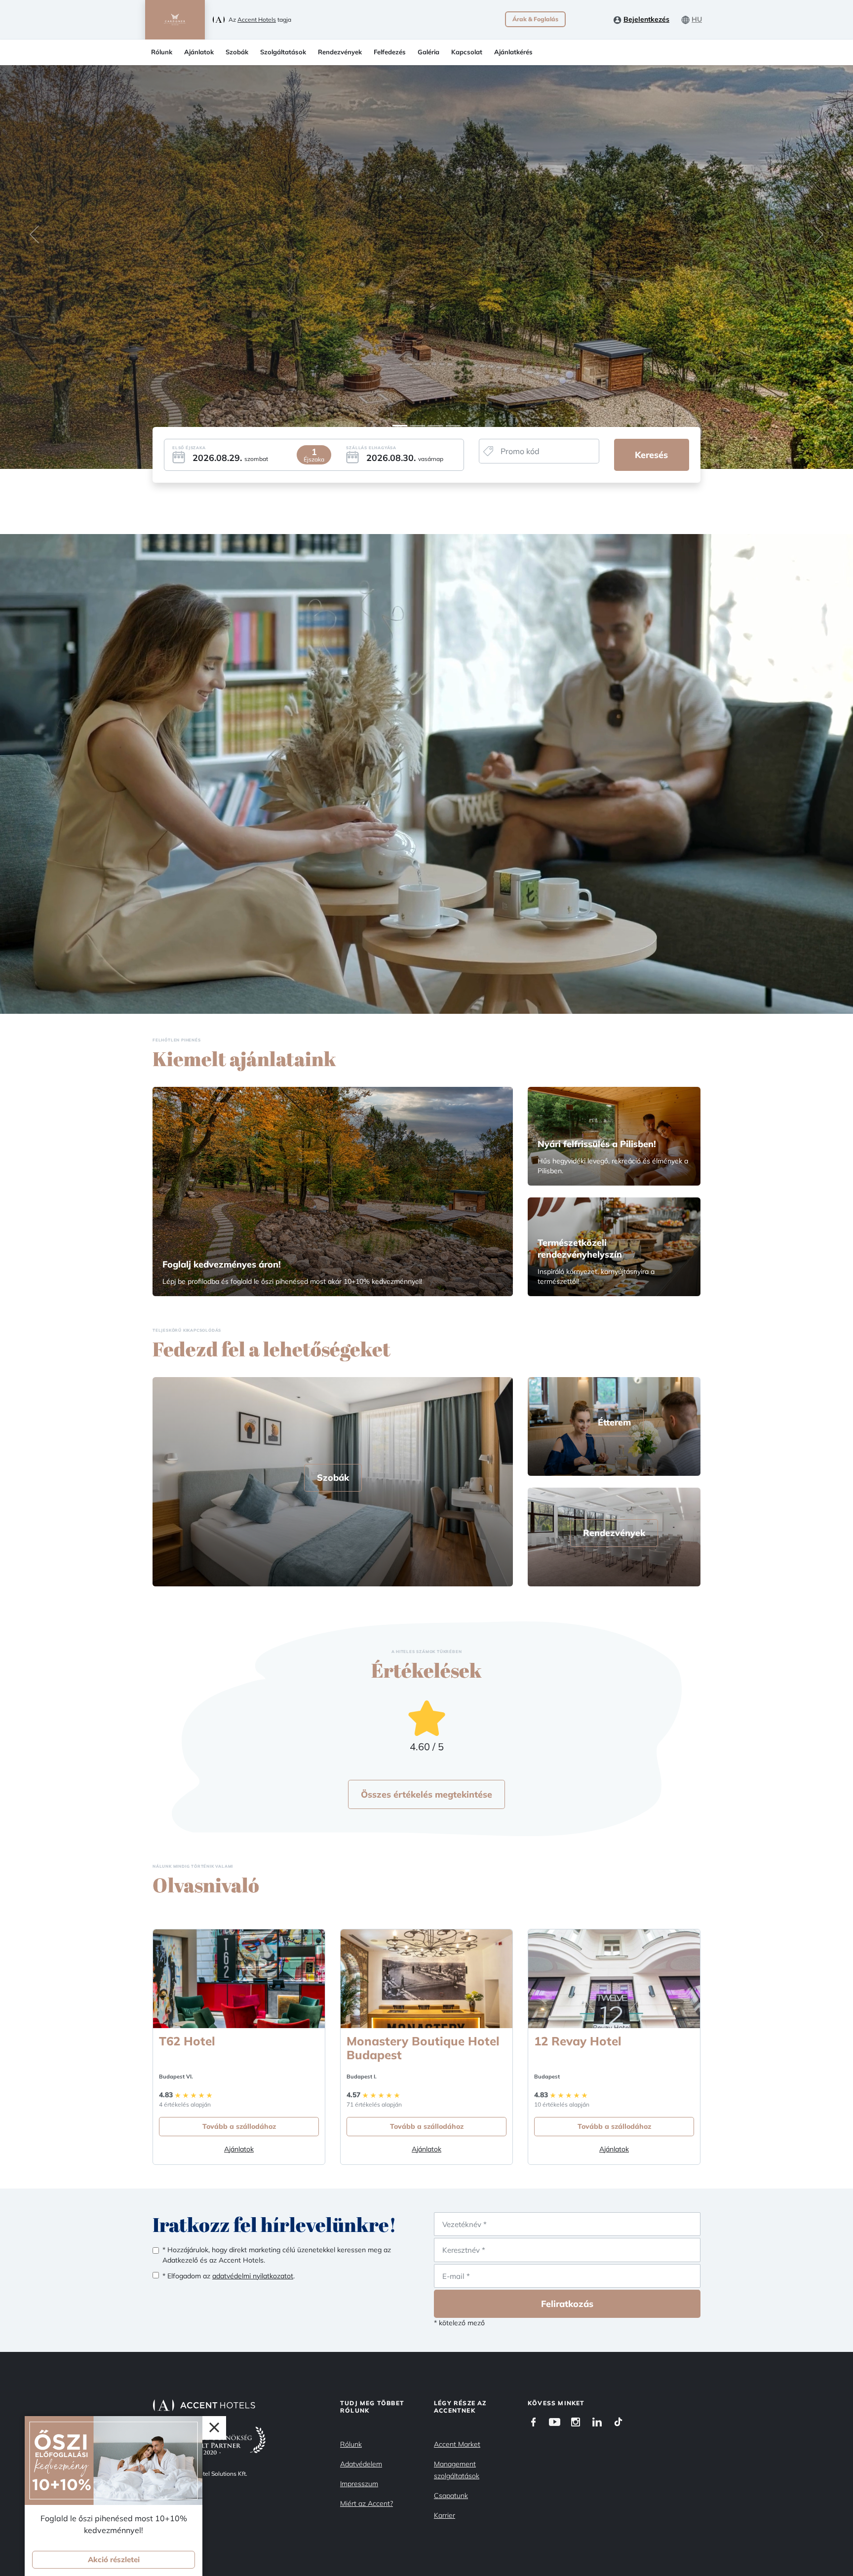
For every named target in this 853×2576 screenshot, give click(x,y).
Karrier (445, 2515)
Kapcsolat (467, 52)
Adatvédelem (361, 2464)
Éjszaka (314, 459)
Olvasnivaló (206, 1885)
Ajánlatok (199, 52)
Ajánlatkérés (513, 52)
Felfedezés (390, 52)
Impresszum (359, 2484)
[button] (34, 234)
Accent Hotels (257, 19)
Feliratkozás (567, 2304)
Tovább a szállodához (239, 2126)
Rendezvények (340, 52)
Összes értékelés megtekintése (426, 1794)
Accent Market (457, 2444)
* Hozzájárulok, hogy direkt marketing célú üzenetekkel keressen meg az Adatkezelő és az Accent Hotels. (277, 2255)
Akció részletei (114, 2559)
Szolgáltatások (283, 52)
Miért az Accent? (367, 2503)
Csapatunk (451, 2496)
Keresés (651, 455)
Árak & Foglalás (535, 19)
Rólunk (162, 52)
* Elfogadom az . (229, 2276)
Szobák (237, 52)
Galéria (428, 52)
